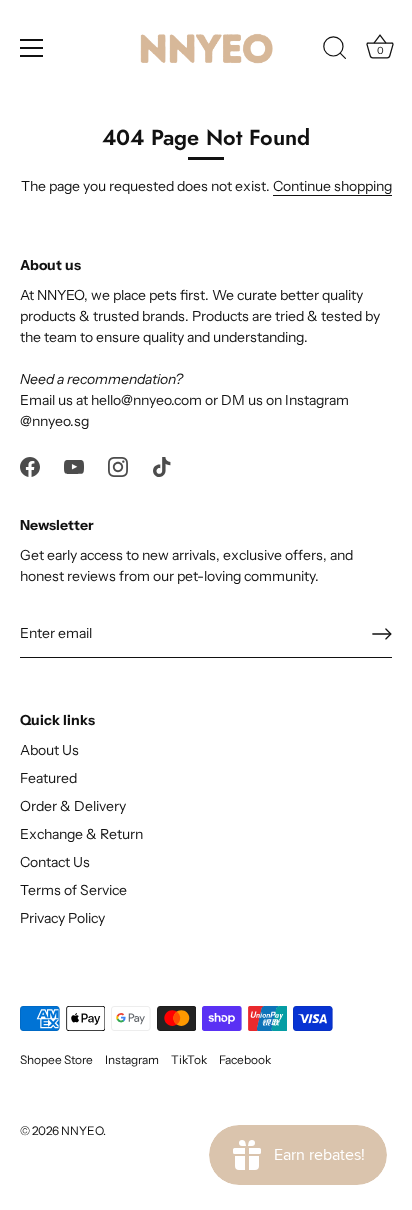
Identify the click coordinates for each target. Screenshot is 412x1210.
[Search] (335, 51)
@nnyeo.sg (54, 421)
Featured (48, 778)
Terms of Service (73, 890)
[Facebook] (30, 466)
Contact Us (55, 862)
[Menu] (32, 48)
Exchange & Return (81, 834)
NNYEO (82, 1130)
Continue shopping (332, 186)
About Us (49, 750)
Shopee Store (56, 1059)
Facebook (245, 1059)
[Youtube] (74, 466)
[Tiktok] (162, 466)
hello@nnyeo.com (146, 400)
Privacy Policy (62, 918)
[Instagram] (118, 466)
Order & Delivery (73, 806)
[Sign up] (382, 634)
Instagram (132, 1059)
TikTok (189, 1059)
